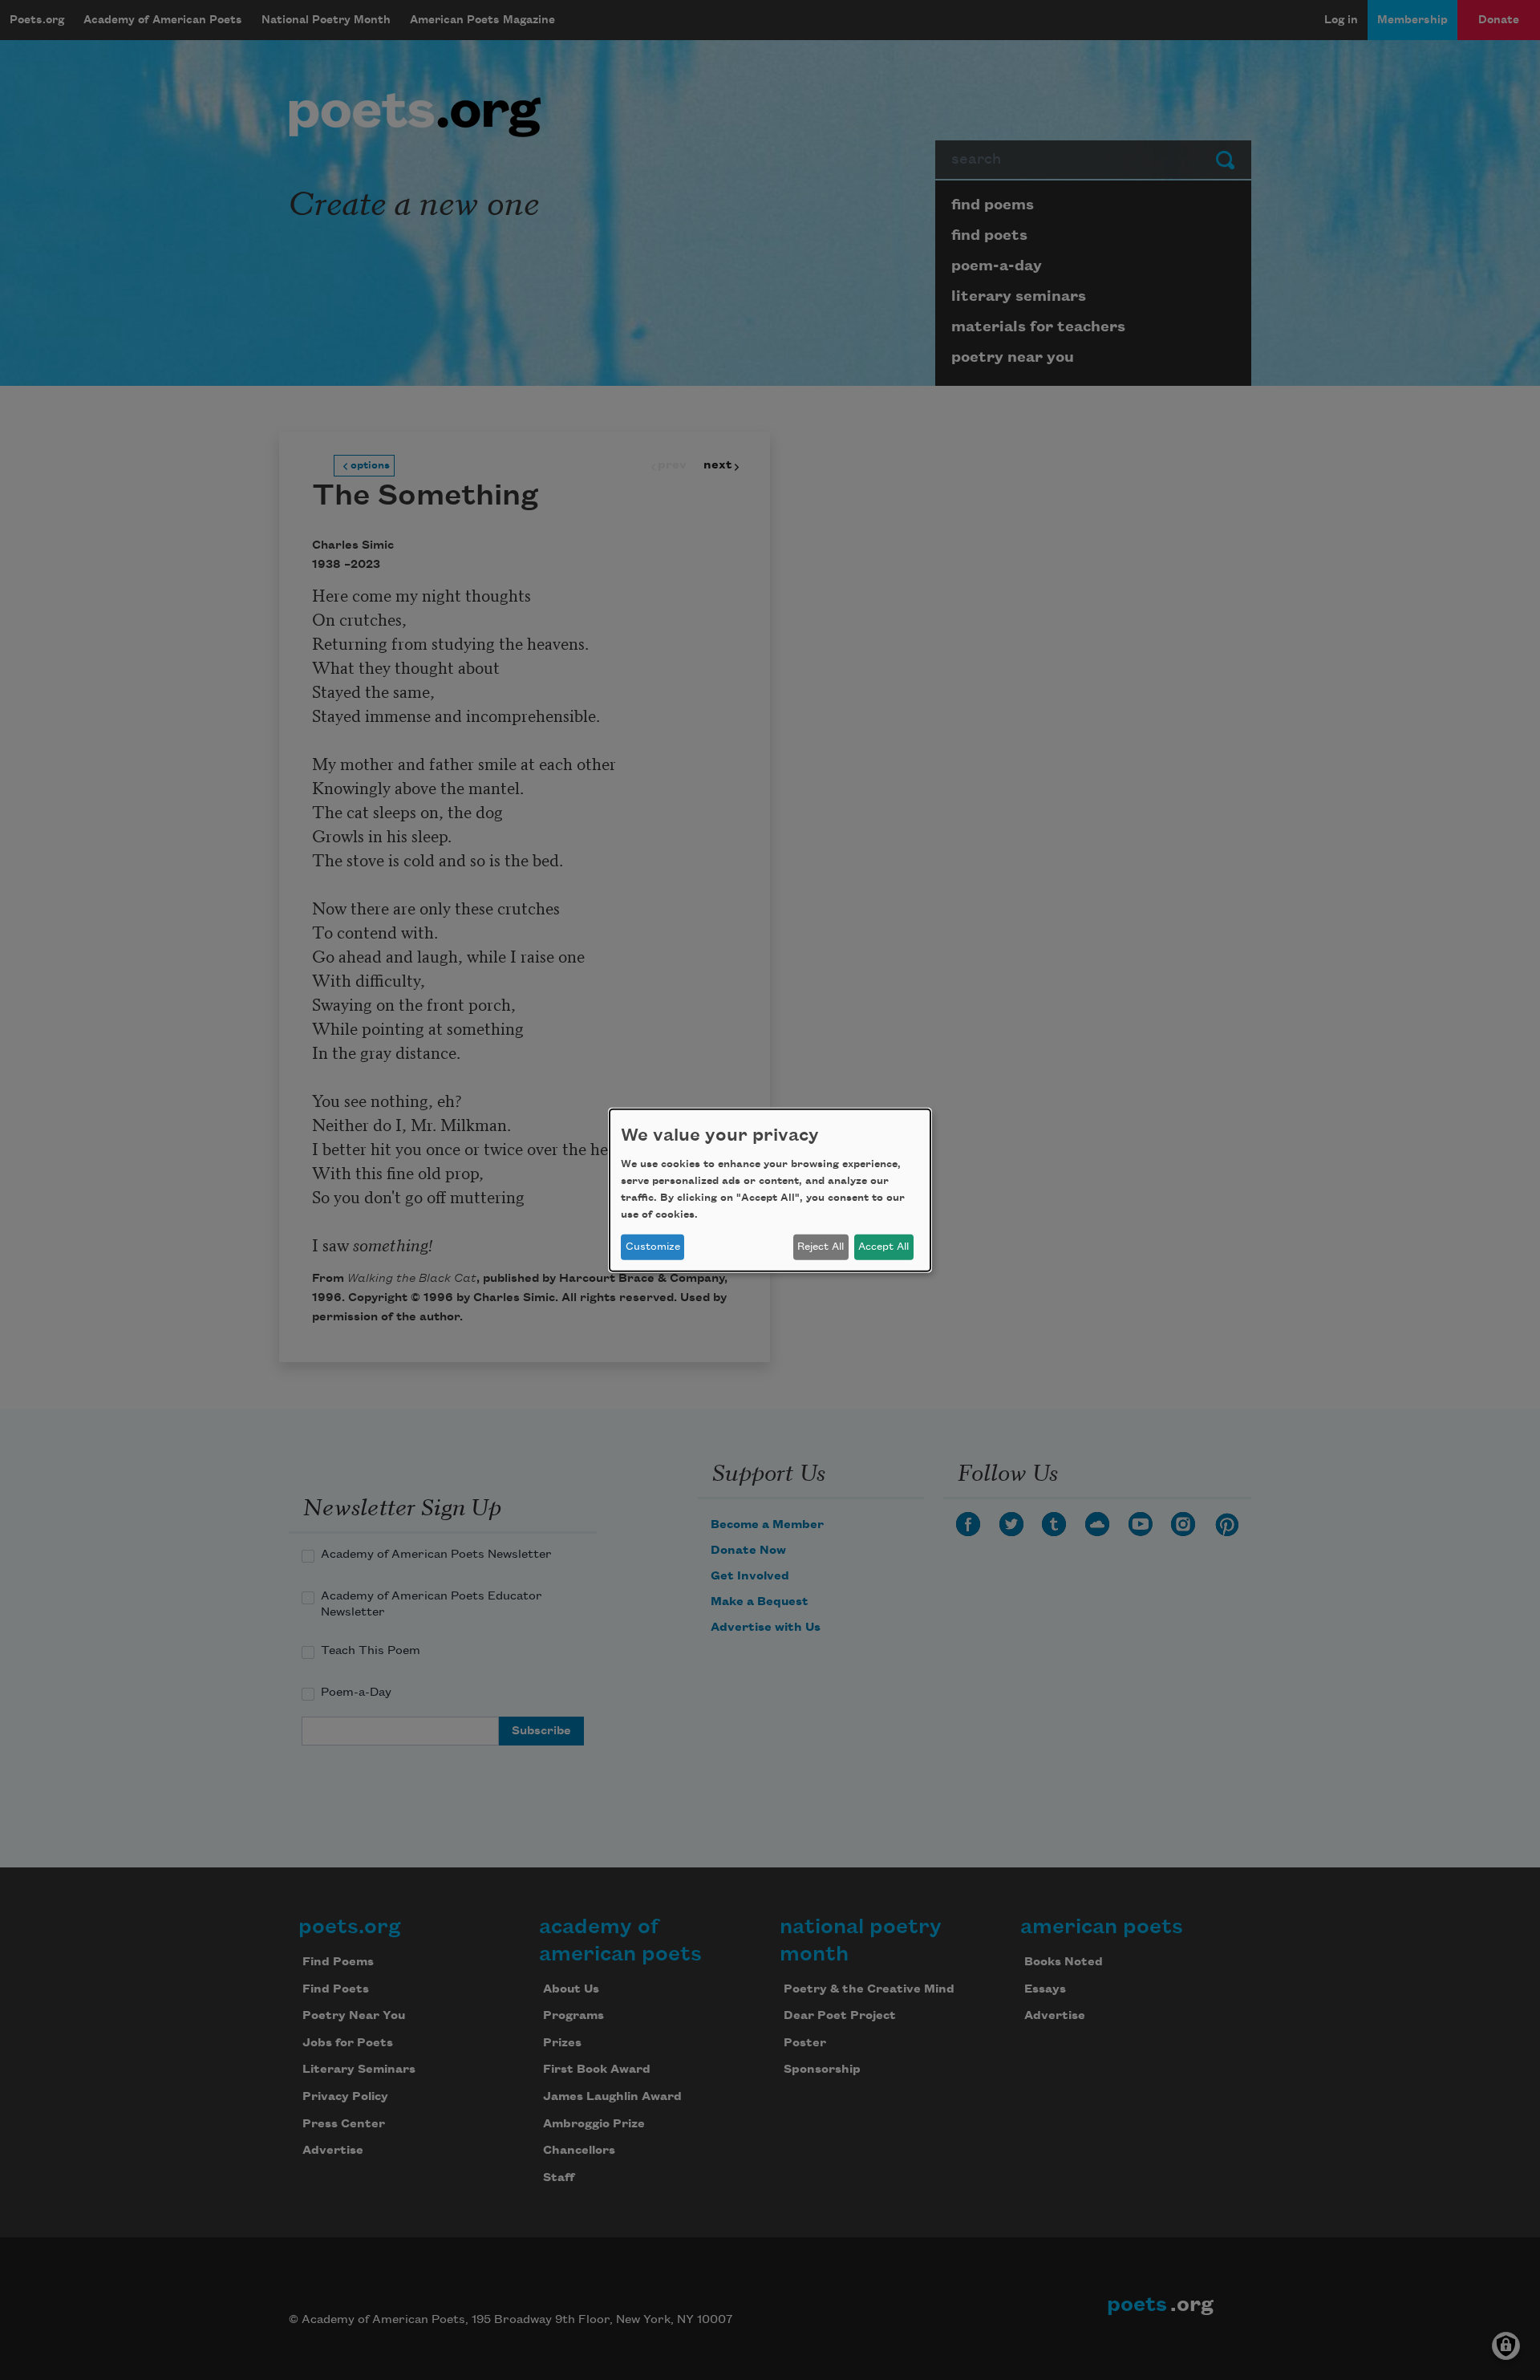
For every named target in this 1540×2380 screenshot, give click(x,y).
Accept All (883, 1247)
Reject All (821, 1247)
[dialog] (770, 1190)
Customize (653, 1247)
